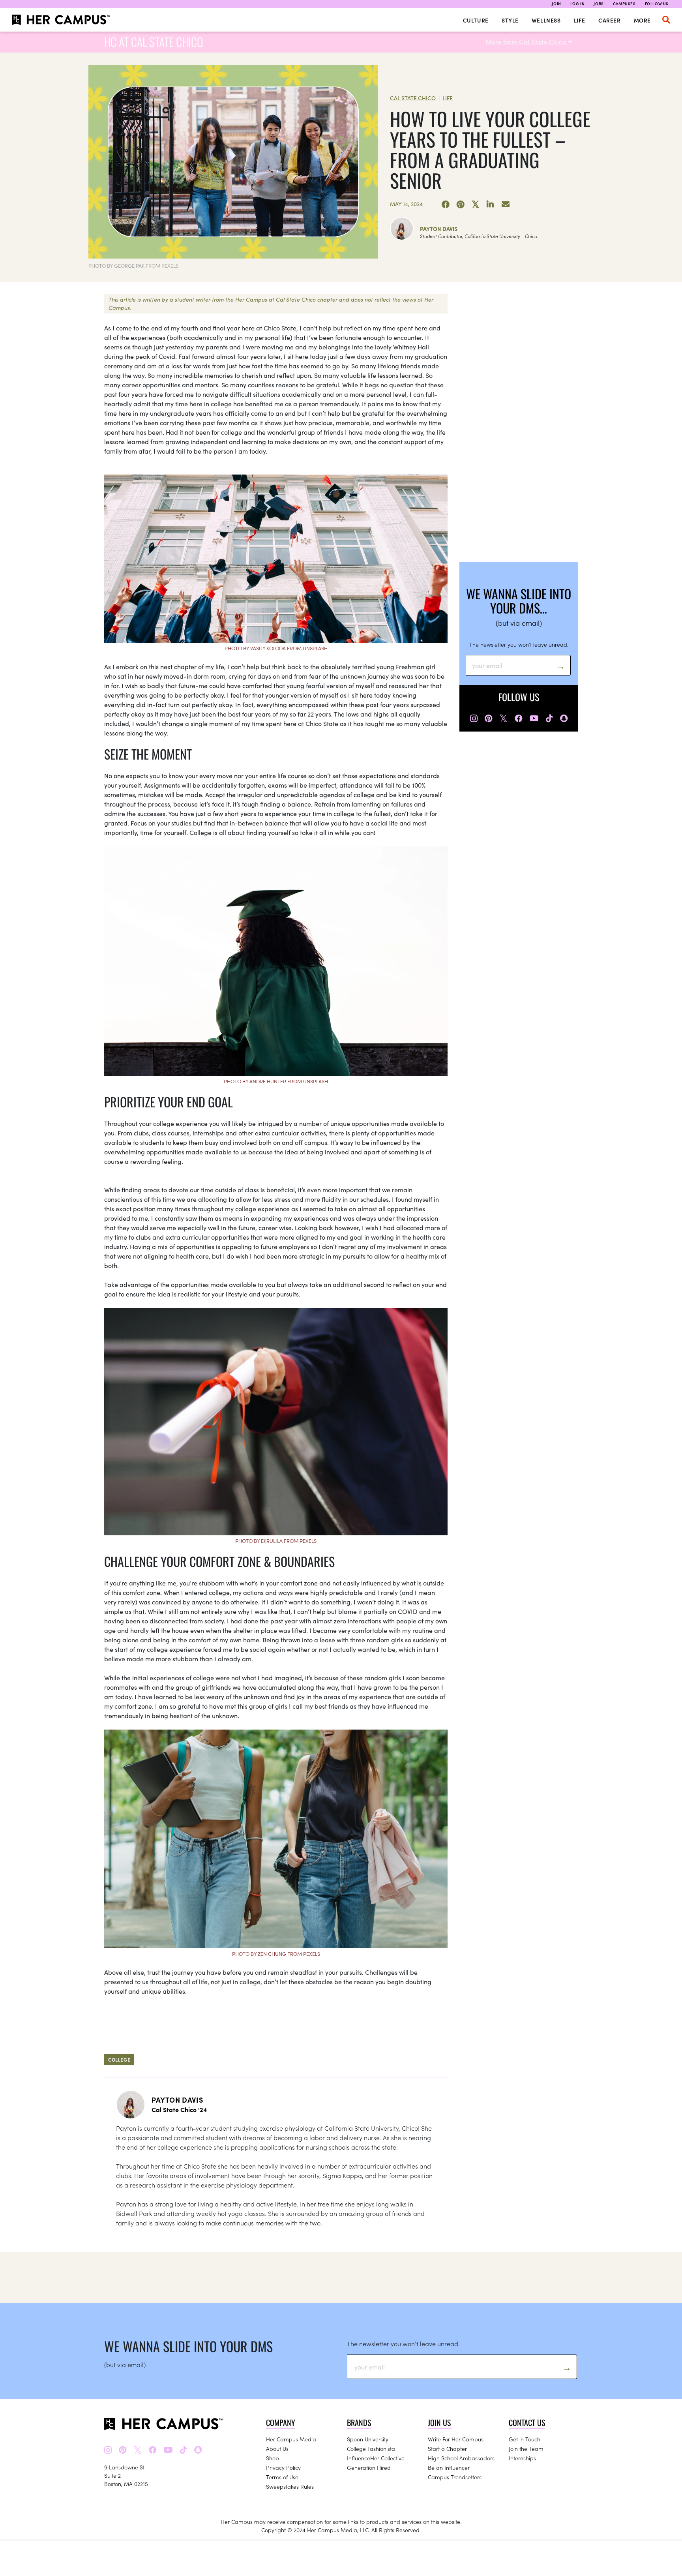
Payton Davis (439, 229)
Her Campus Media (291, 2439)
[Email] (506, 205)
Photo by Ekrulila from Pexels (276, 1541)
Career (610, 20)
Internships (522, 2458)
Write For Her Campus (456, 2439)
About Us (277, 2448)
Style (510, 20)
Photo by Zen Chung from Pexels (276, 1954)
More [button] (642, 20)
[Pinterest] (461, 205)
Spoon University (368, 2439)
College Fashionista (371, 2448)
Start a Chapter (447, 2448)
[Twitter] (476, 205)
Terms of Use (282, 2477)
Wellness (546, 20)
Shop (273, 2458)
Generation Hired (369, 2467)
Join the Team (526, 2448)
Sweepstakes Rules (290, 2486)
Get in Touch (525, 2439)
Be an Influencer (449, 2467)
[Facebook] (446, 205)
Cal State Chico (413, 98)
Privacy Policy (283, 2467)
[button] (666, 20)
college (119, 2059)
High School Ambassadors (461, 2458)
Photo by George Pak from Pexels (133, 265)
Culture (476, 20)
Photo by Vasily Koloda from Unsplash (276, 648)
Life (580, 20)
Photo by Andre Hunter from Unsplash (276, 1081)
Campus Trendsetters (455, 2477)
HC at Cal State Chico (154, 42)
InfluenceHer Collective (376, 2458)
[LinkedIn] (491, 205)
